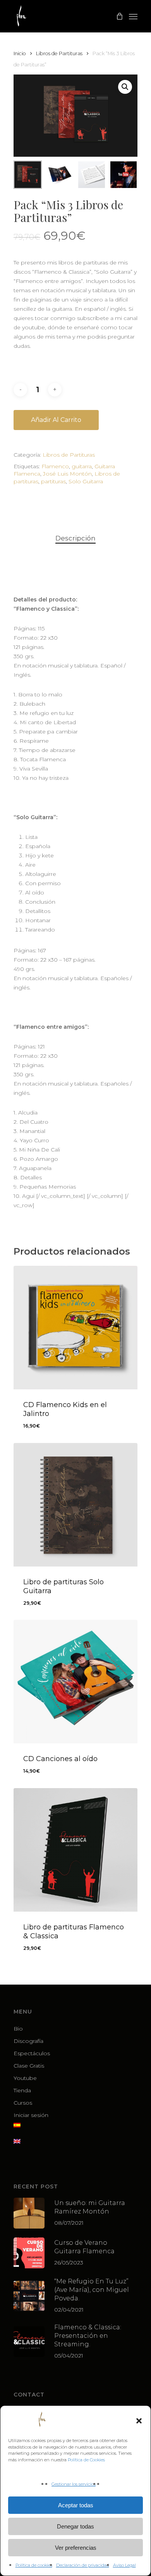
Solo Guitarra (86, 481)
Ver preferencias (76, 2548)
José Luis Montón (67, 474)
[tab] (75, 538)
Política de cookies (34, 2565)
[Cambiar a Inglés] (75, 2146)
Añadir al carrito (56, 420)
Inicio (20, 53)
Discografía (28, 2041)
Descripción (75, 538)
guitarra (82, 466)
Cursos (23, 2103)
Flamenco (55, 466)
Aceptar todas (76, 2505)
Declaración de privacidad (83, 2565)
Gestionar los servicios (74, 2484)
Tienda (22, 2090)
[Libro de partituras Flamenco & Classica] (75, 1850)
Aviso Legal (124, 2565)
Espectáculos (32, 2053)
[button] (139, 2421)
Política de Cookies (86, 2460)
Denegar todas (75, 2526)
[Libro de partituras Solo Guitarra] (75, 1505)
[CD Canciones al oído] (75, 1682)
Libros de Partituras (59, 53)
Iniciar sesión (31, 2115)
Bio (18, 2029)
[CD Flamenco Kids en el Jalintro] (75, 1328)
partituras (53, 481)
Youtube (25, 2078)
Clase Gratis (29, 2066)
